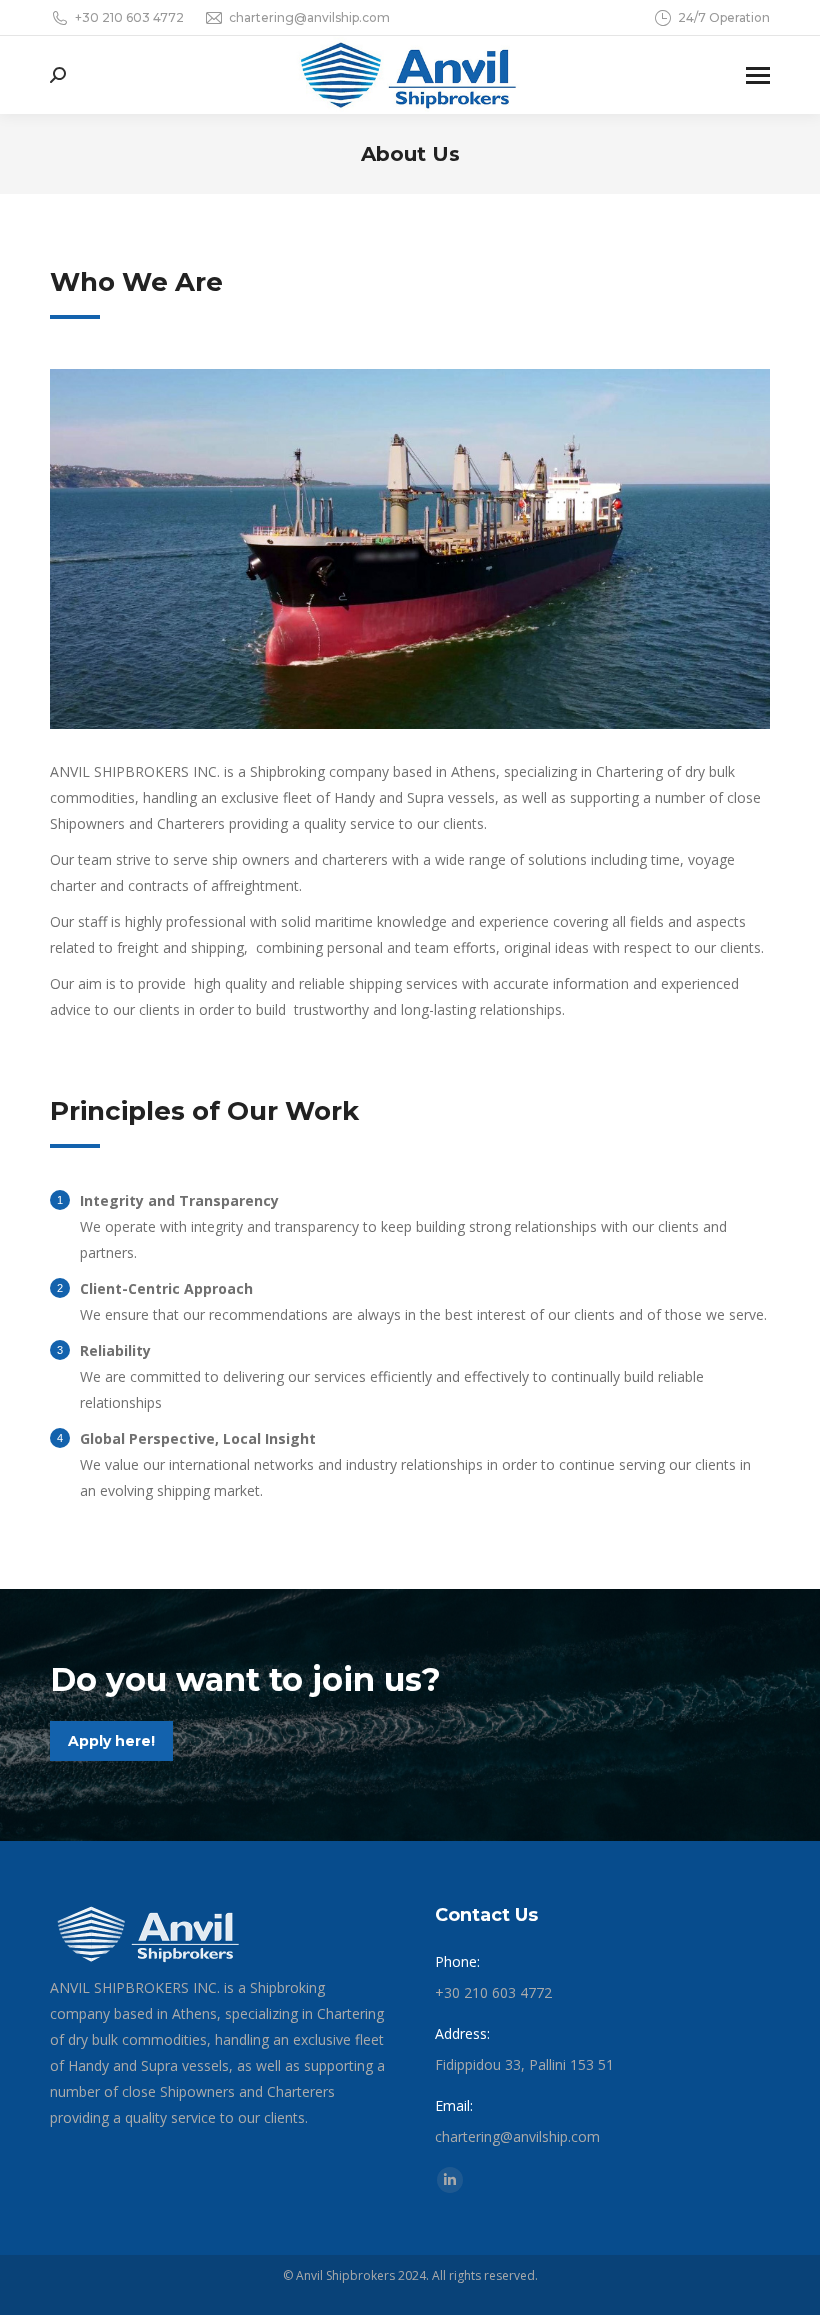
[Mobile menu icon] (758, 75)
